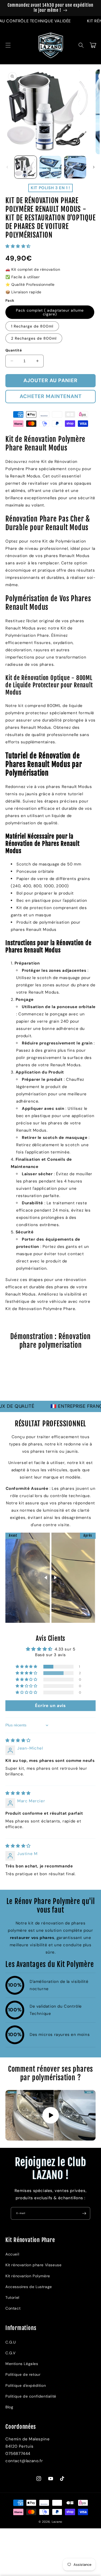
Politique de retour (23, 2374)
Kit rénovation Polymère (28, 2276)
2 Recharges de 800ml (34, 338)
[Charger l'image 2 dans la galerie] (50, 167)
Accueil (12, 2254)
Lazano (57, 2522)
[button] (8, 45)
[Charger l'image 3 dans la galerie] (75, 167)
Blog (9, 2407)
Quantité (14, 350)
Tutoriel (12, 2297)
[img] (18, 1740)
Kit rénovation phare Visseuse (33, 2265)
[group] (50, 1378)
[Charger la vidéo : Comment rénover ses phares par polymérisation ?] (50, 2115)
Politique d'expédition (26, 2385)
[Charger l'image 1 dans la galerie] (26, 167)
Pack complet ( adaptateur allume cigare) (50, 312)
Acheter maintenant (51, 396)
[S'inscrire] (84, 2213)
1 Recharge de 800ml (32, 326)
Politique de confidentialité (31, 2396)
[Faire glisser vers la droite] (94, 167)
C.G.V (11, 2353)
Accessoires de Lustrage (29, 2287)
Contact (13, 2308)
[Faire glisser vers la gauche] (7, 167)
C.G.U (11, 2342)
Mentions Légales (22, 2364)
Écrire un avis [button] (50, 1706)
